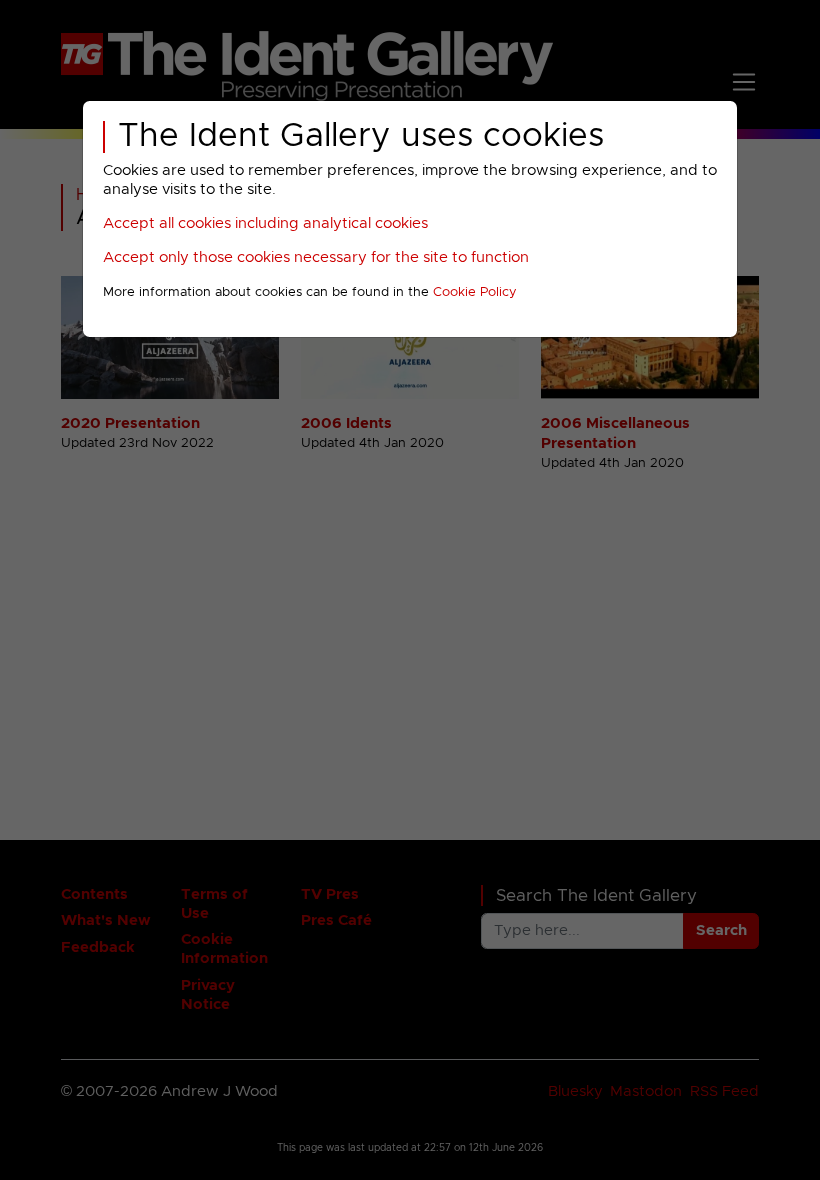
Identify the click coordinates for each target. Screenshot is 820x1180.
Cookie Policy (475, 292)
